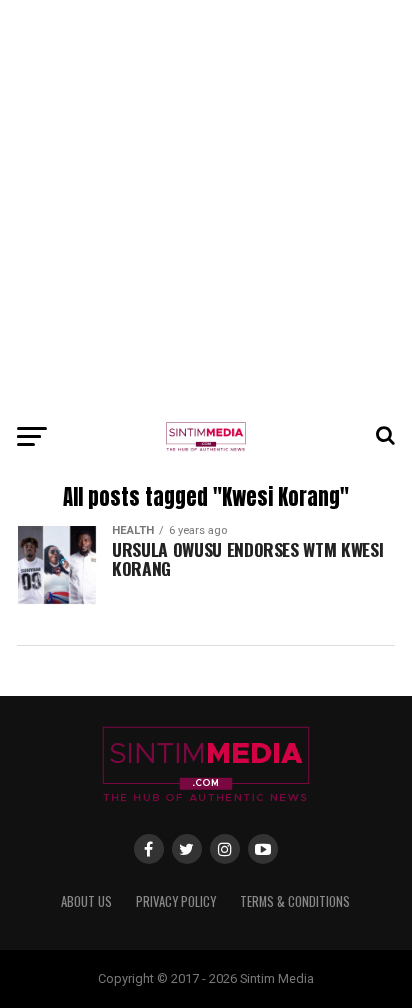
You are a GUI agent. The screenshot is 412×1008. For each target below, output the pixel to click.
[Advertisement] (206, 206)
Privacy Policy (176, 901)
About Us (86, 901)
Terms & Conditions (295, 901)
